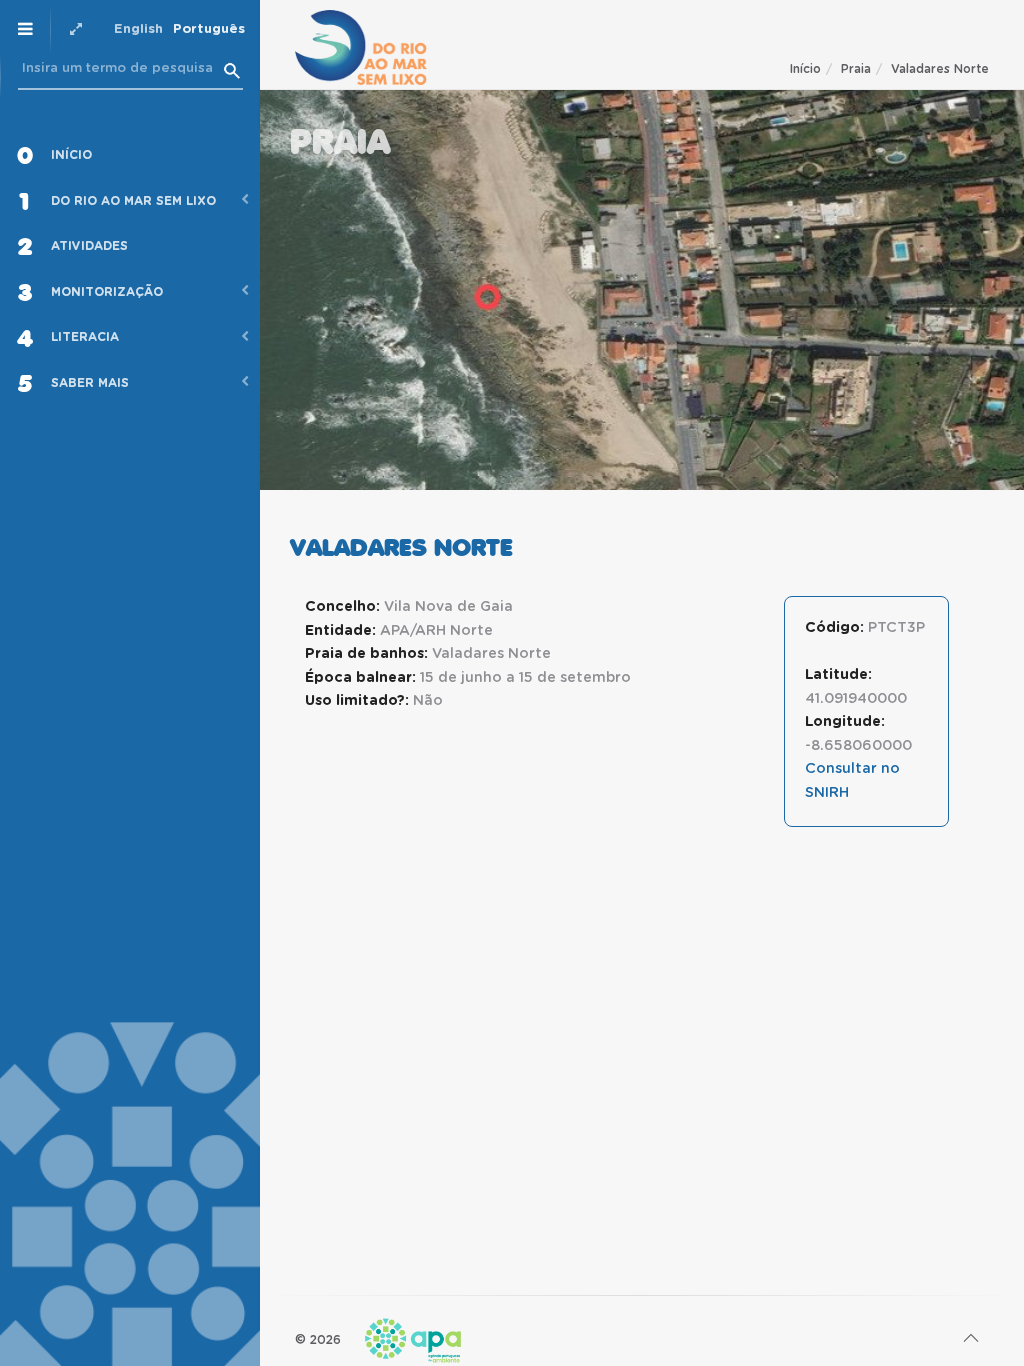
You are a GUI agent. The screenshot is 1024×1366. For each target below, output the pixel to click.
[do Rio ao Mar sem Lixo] (361, 47)
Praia (856, 69)
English (138, 29)
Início (805, 69)
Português (209, 29)
